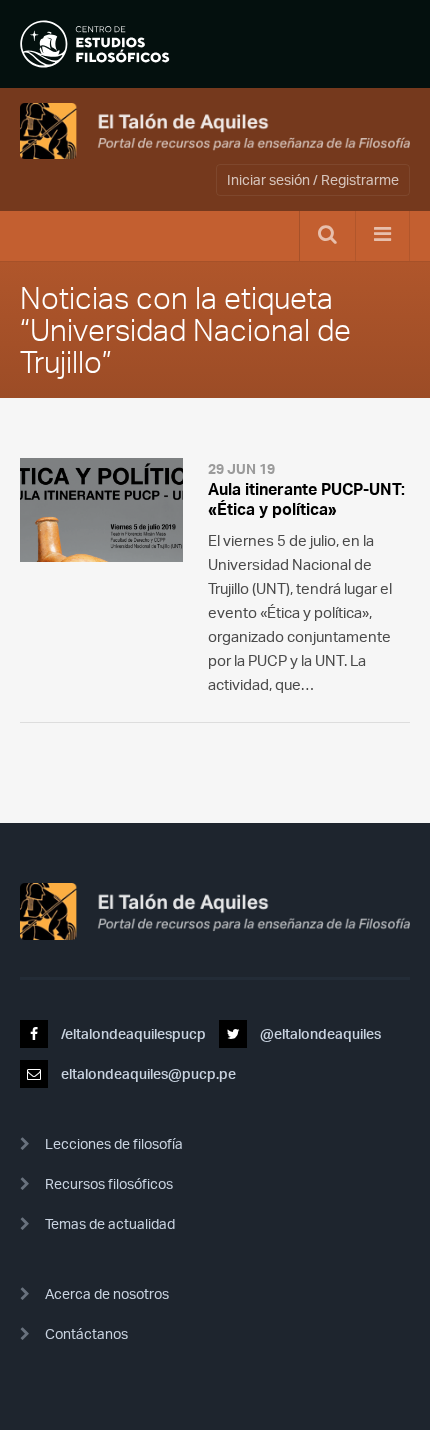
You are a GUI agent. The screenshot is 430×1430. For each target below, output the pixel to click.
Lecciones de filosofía (114, 1143)
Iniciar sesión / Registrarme (313, 179)
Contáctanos (86, 1333)
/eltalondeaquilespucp (132, 1033)
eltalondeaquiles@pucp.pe (147, 1073)
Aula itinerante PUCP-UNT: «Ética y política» (306, 499)
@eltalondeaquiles (319, 1033)
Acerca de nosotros (107, 1293)
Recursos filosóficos (109, 1183)
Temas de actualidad (110, 1223)
